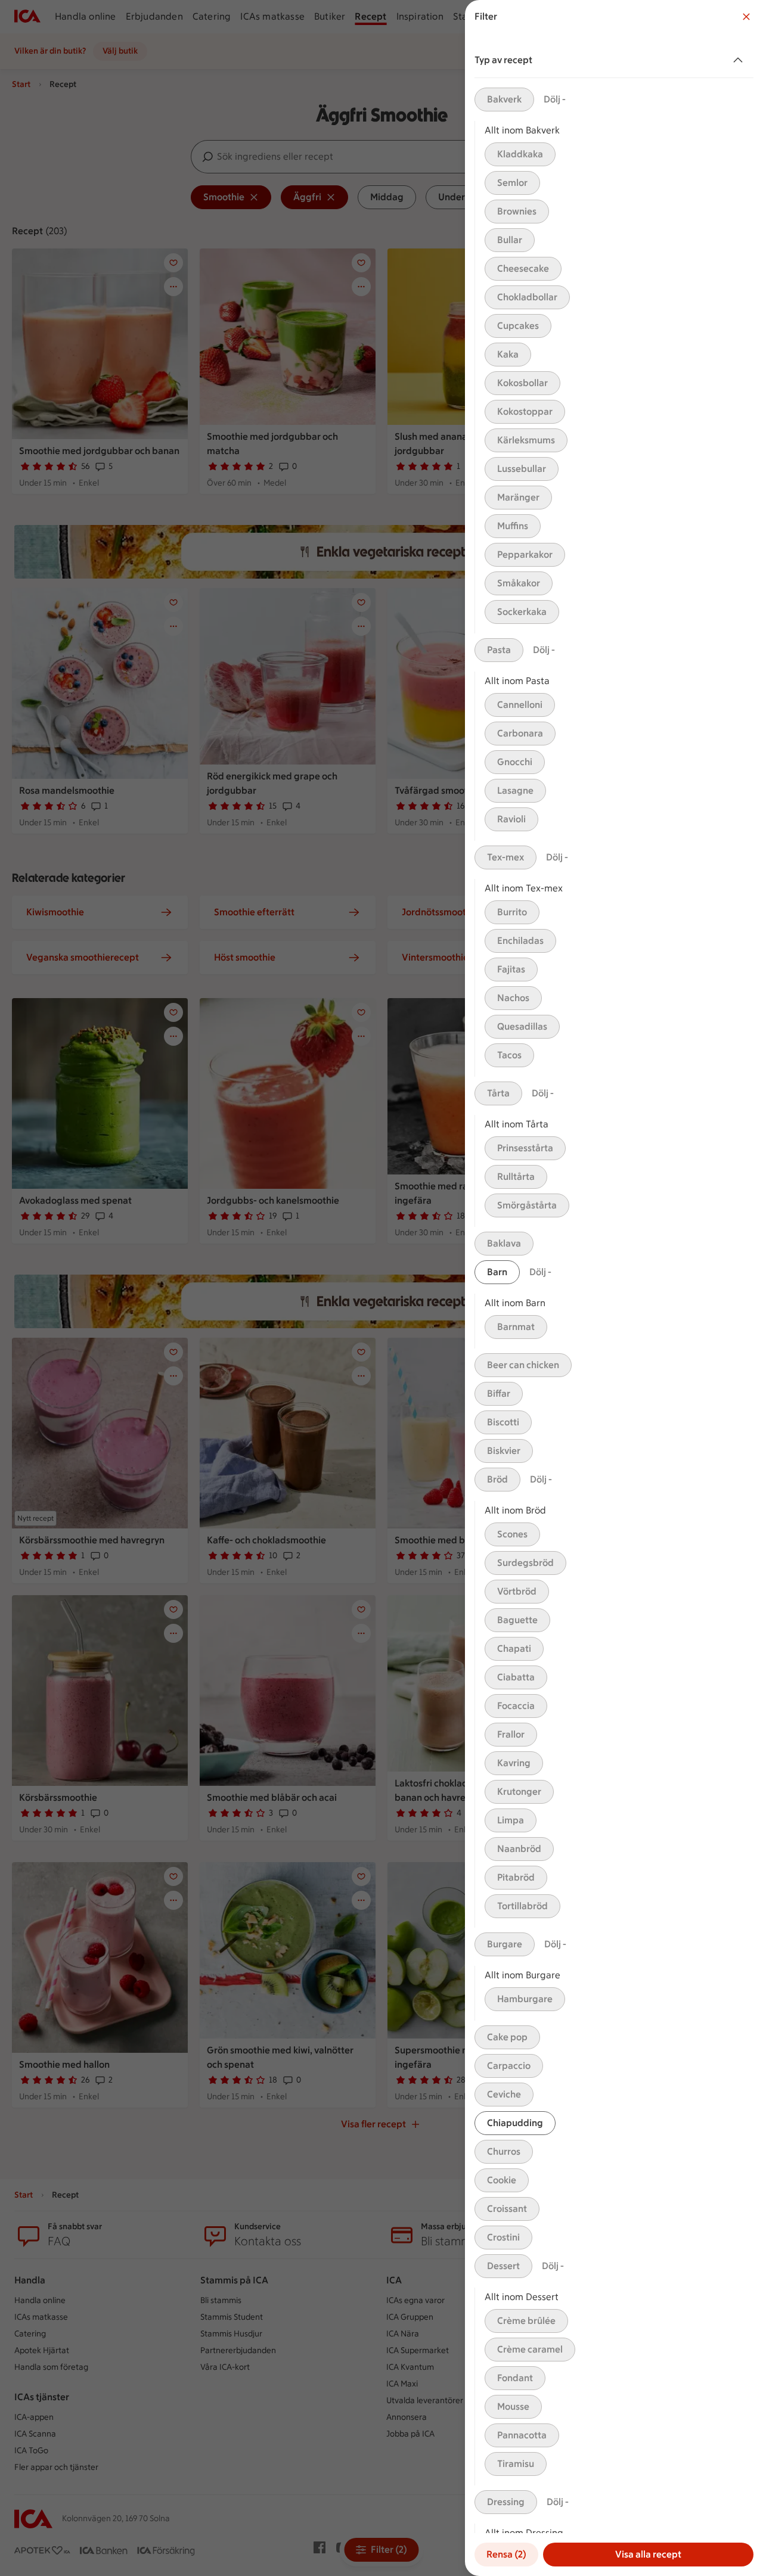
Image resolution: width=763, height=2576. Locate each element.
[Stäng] (746, 17)
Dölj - (555, 99)
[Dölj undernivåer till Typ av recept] (740, 60)
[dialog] (614, 1288)
